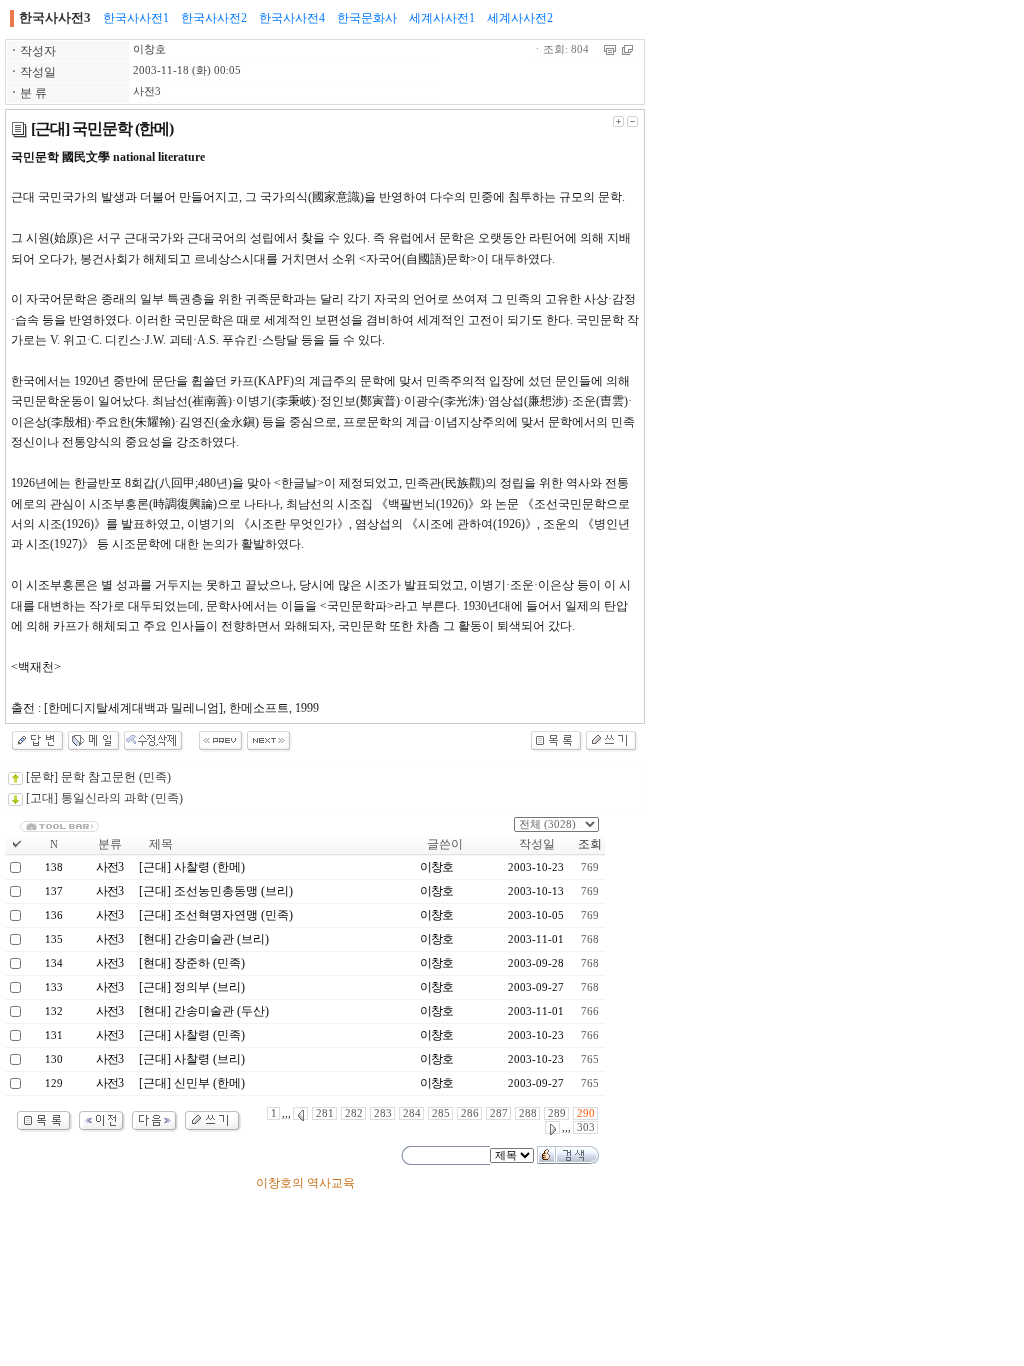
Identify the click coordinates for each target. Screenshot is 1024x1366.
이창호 (149, 49)
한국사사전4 (292, 18)
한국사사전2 (214, 18)
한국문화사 (367, 18)
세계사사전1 (442, 18)
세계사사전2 (520, 18)
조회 (590, 844)
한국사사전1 (136, 18)
